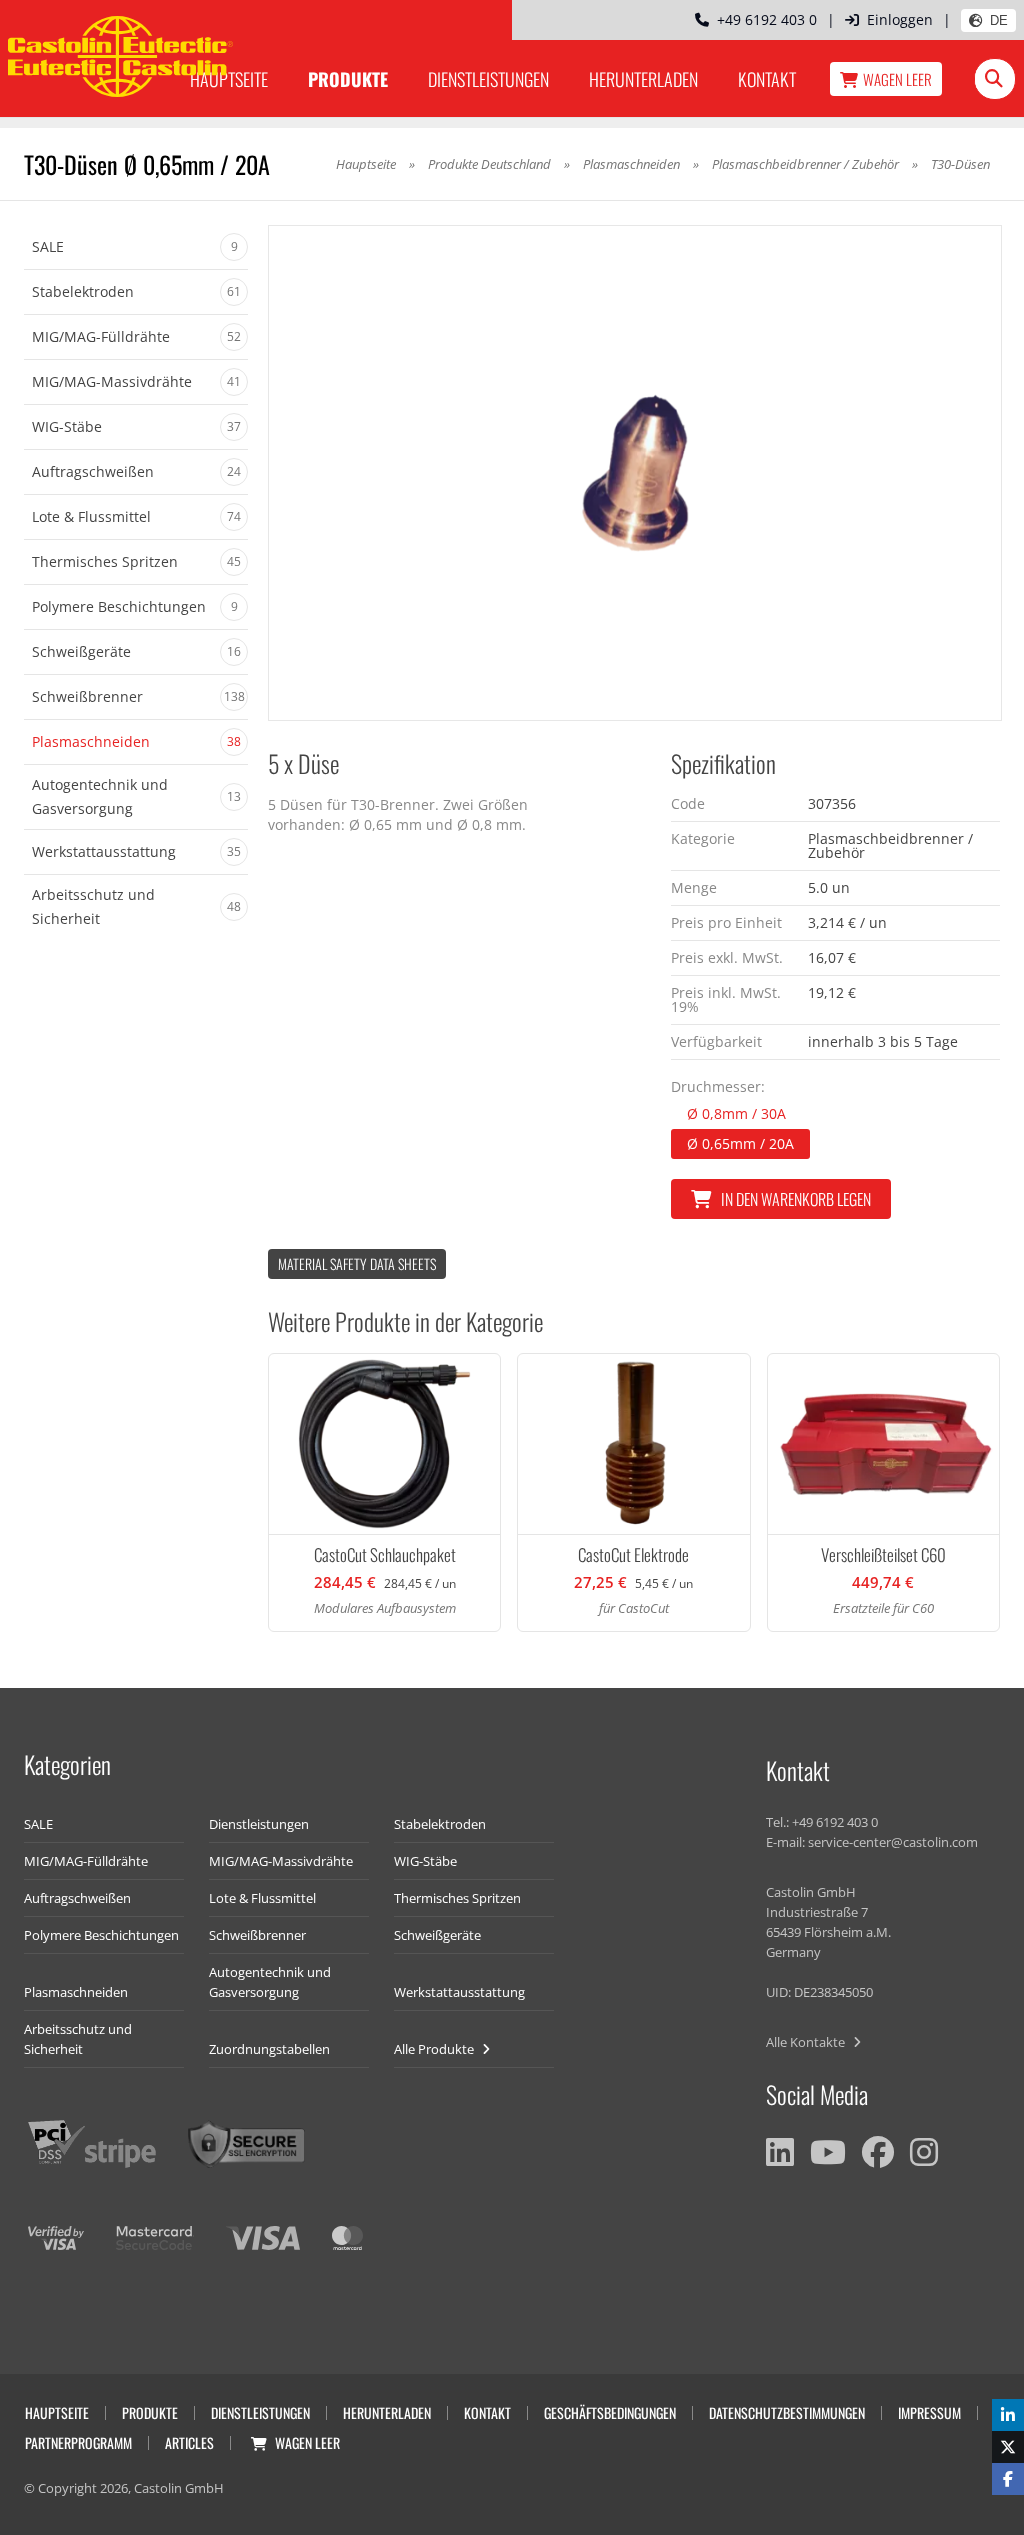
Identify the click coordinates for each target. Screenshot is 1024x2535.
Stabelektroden (440, 1824)
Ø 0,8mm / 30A (736, 1113)
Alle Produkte (435, 2049)
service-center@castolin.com (893, 1842)
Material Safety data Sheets (357, 1263)
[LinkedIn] (780, 2152)
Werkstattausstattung (459, 1992)
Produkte (348, 79)
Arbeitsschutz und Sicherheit (78, 2039)
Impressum (929, 2412)
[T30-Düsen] (635, 473)
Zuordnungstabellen (269, 2049)
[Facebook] (878, 2152)
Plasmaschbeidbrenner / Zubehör (805, 164)
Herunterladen (643, 79)
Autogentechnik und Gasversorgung (270, 1982)
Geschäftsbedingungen (610, 2412)
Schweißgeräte (437, 1935)
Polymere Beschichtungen (101, 1935)
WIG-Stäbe (425, 1861)
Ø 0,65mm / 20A (740, 1143)
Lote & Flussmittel (262, 1898)
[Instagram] (924, 2152)
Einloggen (900, 19)
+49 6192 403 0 (763, 19)
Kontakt (767, 79)
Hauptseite (366, 164)
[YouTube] (828, 2152)
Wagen (897, 79)
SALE (38, 1824)
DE (999, 20)
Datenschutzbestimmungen (787, 2412)
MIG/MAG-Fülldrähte (86, 1861)
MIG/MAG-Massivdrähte (281, 1861)
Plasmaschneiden (631, 164)
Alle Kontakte (807, 2042)
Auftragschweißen (77, 1898)
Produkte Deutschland (489, 164)
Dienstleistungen (488, 79)
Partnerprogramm (78, 2442)
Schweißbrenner (257, 1935)
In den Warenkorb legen (796, 1199)
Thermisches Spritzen (457, 1898)
